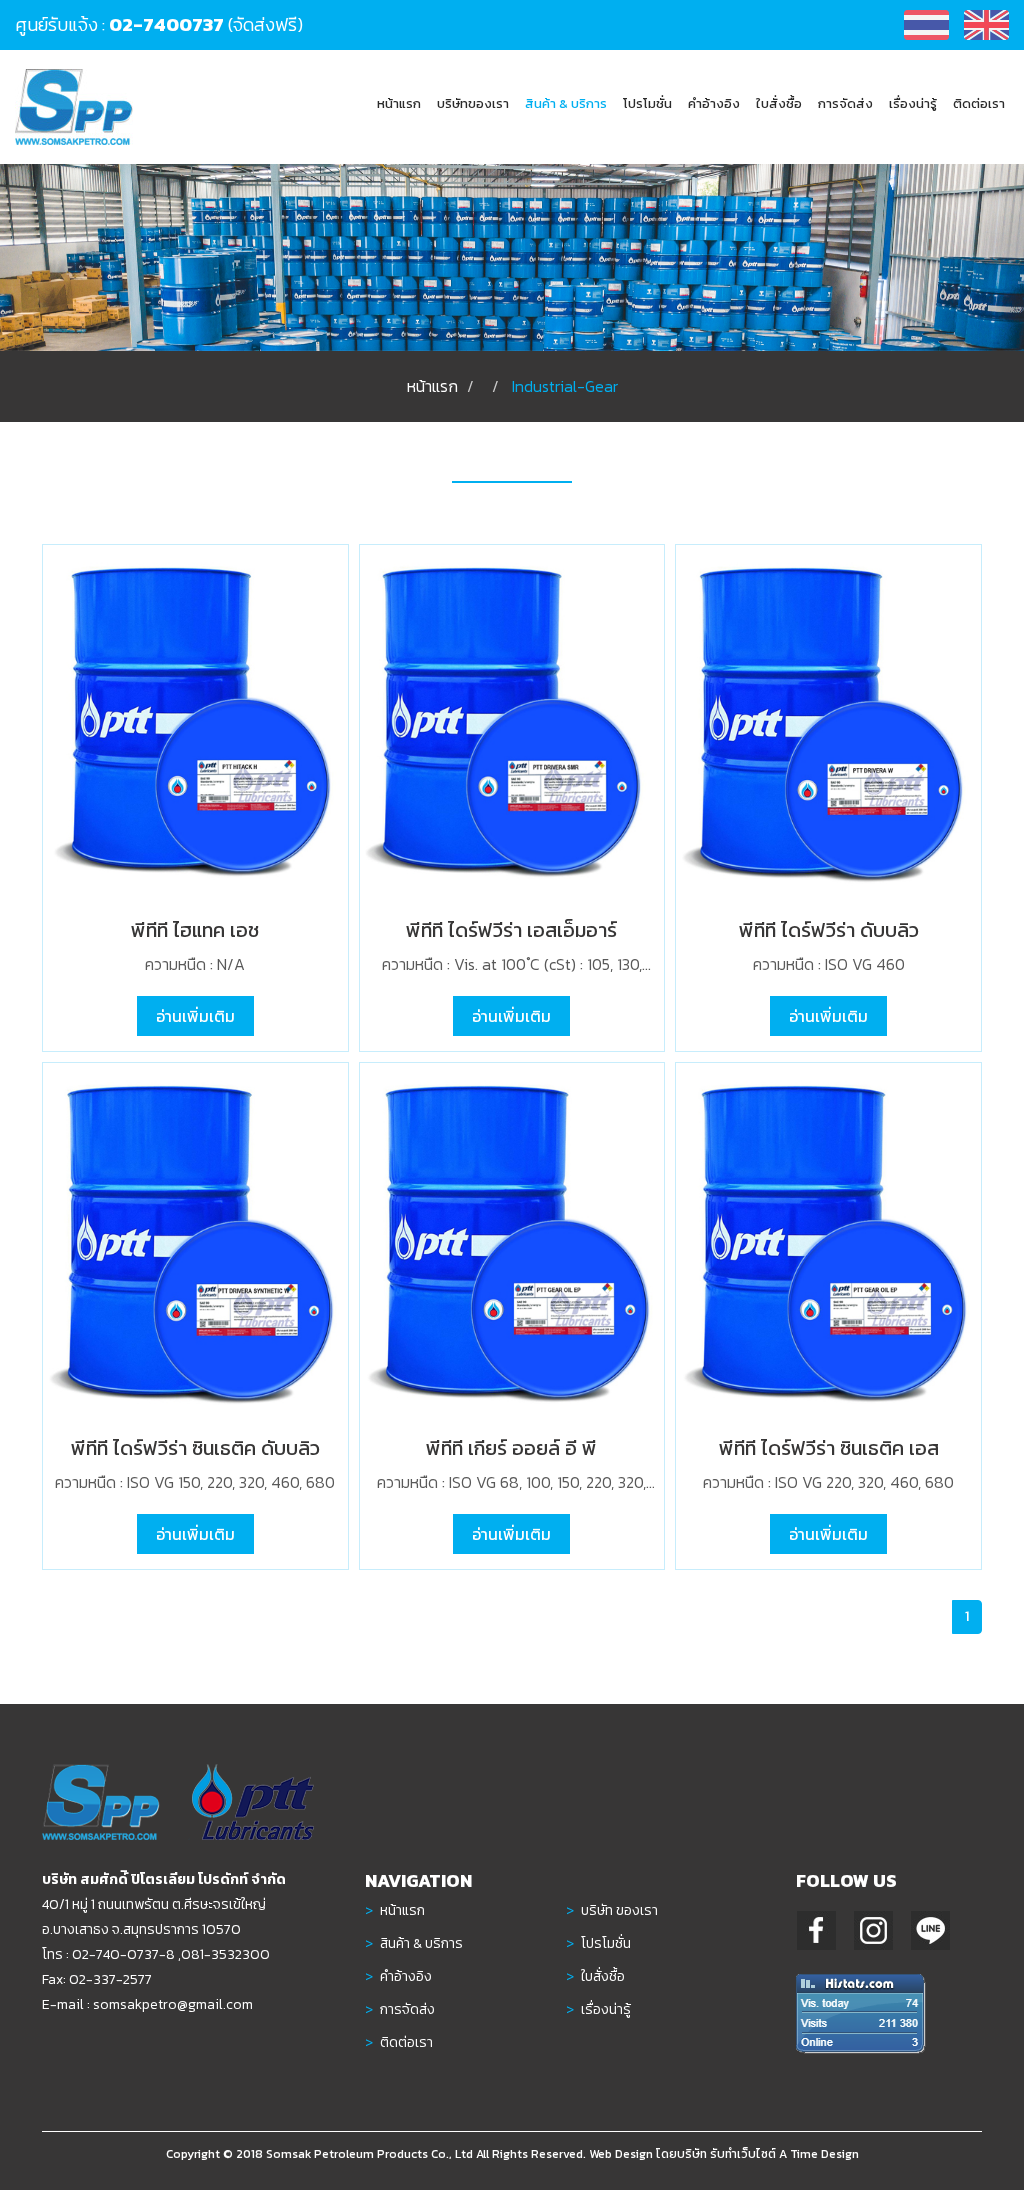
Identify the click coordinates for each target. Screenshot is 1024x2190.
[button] (566, 103)
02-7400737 (166, 24)
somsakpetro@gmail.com (173, 2004)
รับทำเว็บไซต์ (743, 2154)
